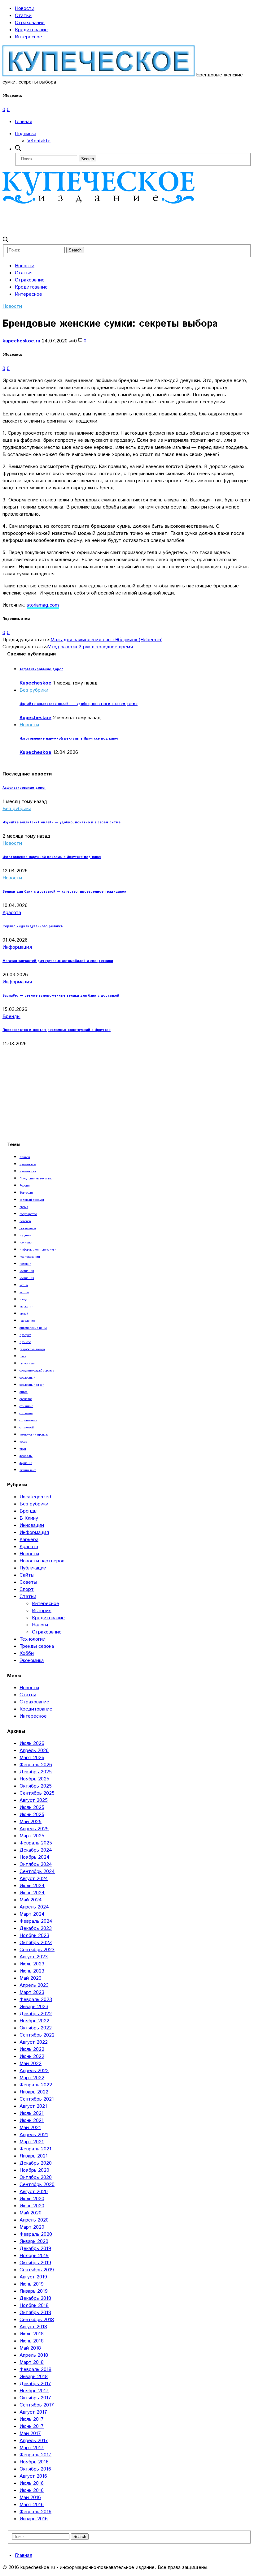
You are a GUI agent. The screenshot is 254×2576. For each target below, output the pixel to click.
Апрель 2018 (34, 2355)
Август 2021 (33, 2106)
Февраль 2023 (36, 2000)
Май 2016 (30, 2498)
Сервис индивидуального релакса (33, 926)
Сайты (27, 1575)
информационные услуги (38, 1250)
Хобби (27, 1653)
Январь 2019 (34, 2291)
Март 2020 (32, 2227)
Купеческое (28, 1164)
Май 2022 (31, 2064)
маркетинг (27, 1307)
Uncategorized (35, 1497)
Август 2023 (34, 1957)
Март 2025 (32, 1836)
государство (28, 1214)
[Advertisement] (115, 220)
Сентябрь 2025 (37, 1793)
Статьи (23, 16)
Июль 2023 (32, 1964)
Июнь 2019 (32, 2284)
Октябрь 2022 (36, 2028)
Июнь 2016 (32, 2490)
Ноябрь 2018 (34, 2306)
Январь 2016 (34, 2519)
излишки (26, 1243)
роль (23, 1356)
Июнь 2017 (32, 2426)
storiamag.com (43, 605)
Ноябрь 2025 (34, 1779)
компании (27, 1271)
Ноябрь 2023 (34, 1936)
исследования (30, 1257)
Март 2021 (32, 2142)
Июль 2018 (32, 2334)
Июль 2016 (32, 2483)
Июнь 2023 (32, 1971)
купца (24, 1285)
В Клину (29, 1518)
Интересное (28, 37)
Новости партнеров (42, 1561)
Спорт (27, 1589)
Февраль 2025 (36, 1843)
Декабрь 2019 (35, 2249)
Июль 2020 (32, 2199)
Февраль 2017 (35, 2455)
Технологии (33, 1639)
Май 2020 (31, 2213)
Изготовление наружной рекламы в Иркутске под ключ (69, 739)
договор (25, 1221)
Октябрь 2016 (35, 2469)
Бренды (11, 1017)
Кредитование (31, 30)
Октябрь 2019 (35, 2263)
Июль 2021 (32, 2113)
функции (26, 1463)
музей (24, 1314)
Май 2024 (31, 1900)
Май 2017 (30, 2434)
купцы (24, 1292)
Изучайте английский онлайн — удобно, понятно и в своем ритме (79, 704)
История (42, 1611)
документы (28, 1228)
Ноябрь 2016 (34, 2462)
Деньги (25, 1157)
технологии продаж (34, 1435)
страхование (28, 1420)
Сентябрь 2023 (37, 1950)
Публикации (33, 1568)
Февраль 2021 (35, 2149)
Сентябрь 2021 (37, 2099)
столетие (26, 1413)
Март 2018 (32, 2362)
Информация (17, 947)
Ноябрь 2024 (35, 1857)
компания (27, 1278)
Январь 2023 (34, 2007)
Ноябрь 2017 (34, 2391)
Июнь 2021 (32, 2121)
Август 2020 (34, 2192)
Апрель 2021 (34, 2135)
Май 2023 (31, 1978)
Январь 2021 (34, 2156)
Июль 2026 (32, 1743)
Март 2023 (32, 1992)
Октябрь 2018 (35, 2313)
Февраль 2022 (36, 2085)
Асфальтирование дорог (41, 669)
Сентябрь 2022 (37, 2035)
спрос (24, 1392)
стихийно (26, 1406)
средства (26, 1399)
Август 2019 (33, 2277)
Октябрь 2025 (36, 1786)
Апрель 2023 (34, 1985)
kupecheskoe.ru (21, 341)
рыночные (27, 1363)
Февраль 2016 (35, 2512)
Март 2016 (32, 2505)
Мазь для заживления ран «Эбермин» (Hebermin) (107, 640)
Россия (24, 1186)
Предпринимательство (36, 1179)
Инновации (32, 1525)
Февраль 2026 (36, 1765)
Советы (28, 1582)
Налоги (40, 1625)
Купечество (28, 1171)
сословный (27, 1378)
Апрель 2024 (34, 1907)
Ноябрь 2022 (34, 2021)
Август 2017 (33, 2412)
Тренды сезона (37, 1646)
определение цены (33, 1328)
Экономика (32, 1661)
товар (23, 1442)
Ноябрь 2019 (34, 2256)
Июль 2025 (32, 1807)
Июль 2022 (32, 2049)
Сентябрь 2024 (37, 1872)
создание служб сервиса (37, 1371)
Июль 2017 (32, 2419)
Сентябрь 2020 (37, 2185)
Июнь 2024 (32, 1893)
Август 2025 (34, 1800)
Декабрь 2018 (35, 2298)
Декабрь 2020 (36, 2163)
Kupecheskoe (35, 683)
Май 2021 (30, 2128)
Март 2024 (32, 1914)
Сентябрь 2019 (37, 2270)
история (25, 1264)
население (27, 1321)
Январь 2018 (34, 2377)
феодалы (26, 1456)
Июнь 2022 (32, 2057)
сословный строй (32, 1385)
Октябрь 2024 (36, 1864)
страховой (27, 1428)
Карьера (29, 1540)
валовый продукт (32, 1200)
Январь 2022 (34, 2092)
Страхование (30, 23)
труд (23, 1449)
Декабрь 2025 (36, 1772)
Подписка (26, 134)
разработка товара (32, 1349)
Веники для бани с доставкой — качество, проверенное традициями (64, 892)
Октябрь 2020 (36, 2177)
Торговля (26, 1193)
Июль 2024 (32, 1886)
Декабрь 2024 (36, 1850)
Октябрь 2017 (35, 2398)
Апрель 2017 (34, 2441)
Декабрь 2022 (36, 2014)
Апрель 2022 (34, 2071)
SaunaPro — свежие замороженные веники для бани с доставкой (61, 996)
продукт (25, 1335)
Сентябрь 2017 (37, 2405)
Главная (24, 122)
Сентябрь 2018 (37, 2320)
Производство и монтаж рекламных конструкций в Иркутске (57, 1030)
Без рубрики (34, 690)
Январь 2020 (34, 2241)
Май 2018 (30, 2348)
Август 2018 (33, 2327)
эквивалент (28, 1470)
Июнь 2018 (32, 2341)
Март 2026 (32, 1758)
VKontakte (39, 141)
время (24, 1207)
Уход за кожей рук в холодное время (90, 647)
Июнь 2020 (32, 2206)
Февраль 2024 (36, 1921)
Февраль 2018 (35, 2370)
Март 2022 (32, 2078)
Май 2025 (31, 1822)
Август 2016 (33, 2476)
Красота (12, 913)
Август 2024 (34, 1879)
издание (25, 1235)
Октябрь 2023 (36, 1943)
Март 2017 (32, 2448)
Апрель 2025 (34, 1829)
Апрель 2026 (34, 1751)
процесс (25, 1342)
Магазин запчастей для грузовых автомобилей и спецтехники (58, 961)
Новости (25, 9)
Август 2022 (34, 2042)
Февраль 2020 (36, 2234)
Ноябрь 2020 (34, 2170)
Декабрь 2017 (35, 2384)
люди (24, 1299)
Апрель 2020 (34, 2220)
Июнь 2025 (32, 1815)
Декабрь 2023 (36, 1928)
